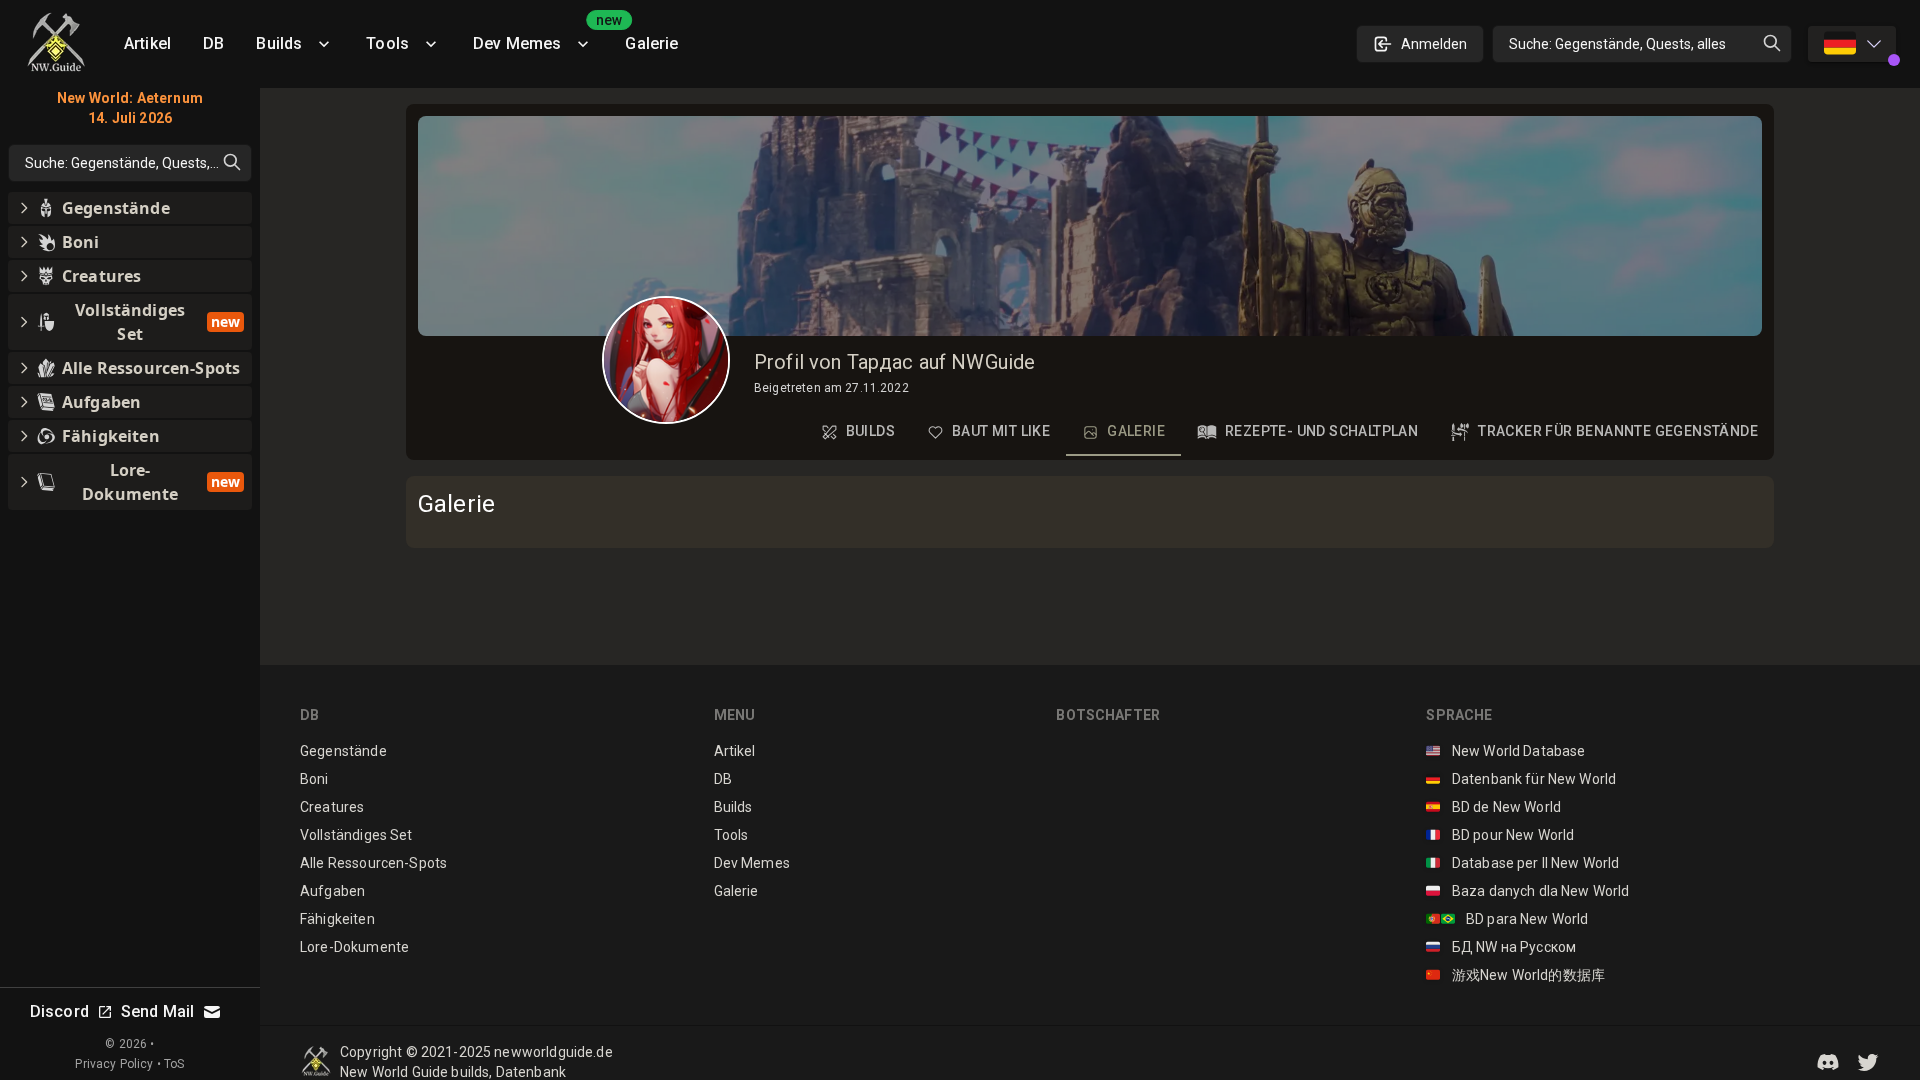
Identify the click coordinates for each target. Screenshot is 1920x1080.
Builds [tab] (870, 431)
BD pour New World (1500, 835)
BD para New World (1507, 919)
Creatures (332, 807)
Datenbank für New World (1521, 779)
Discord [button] (59, 1011)
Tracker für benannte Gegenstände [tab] (1618, 431)
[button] (1828, 1062)
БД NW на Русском (1501, 947)
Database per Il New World (1522, 863)
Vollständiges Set (356, 835)
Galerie (651, 43)
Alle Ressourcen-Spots (373, 863)
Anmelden (1434, 44)
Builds (279, 43)
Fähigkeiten (337, 919)
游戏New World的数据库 (1515, 975)
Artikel (147, 43)
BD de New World (1493, 807)
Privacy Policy (114, 1064)
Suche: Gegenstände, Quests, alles (1617, 44)
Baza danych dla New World (1527, 891)
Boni (314, 779)
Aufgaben (332, 891)
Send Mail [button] (157, 1011)
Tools (387, 43)
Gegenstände (343, 751)
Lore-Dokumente (354, 947)
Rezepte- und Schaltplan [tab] (1321, 431)
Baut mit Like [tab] (1001, 431)
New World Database (1505, 751)
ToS (174, 1064)
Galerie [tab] (1136, 431)
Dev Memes (541, 36)
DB (213, 43)
